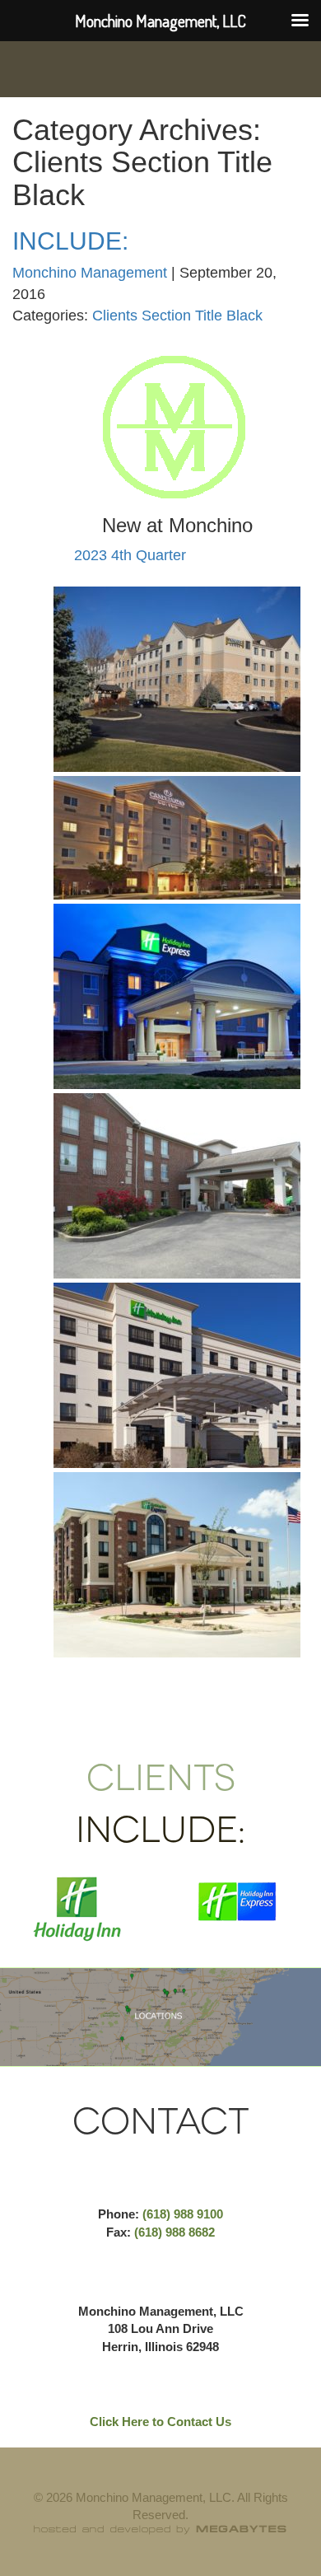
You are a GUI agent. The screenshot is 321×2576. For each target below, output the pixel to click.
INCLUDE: (70, 241)
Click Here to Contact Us (160, 2422)
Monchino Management (90, 273)
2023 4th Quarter (130, 555)
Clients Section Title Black (177, 316)
